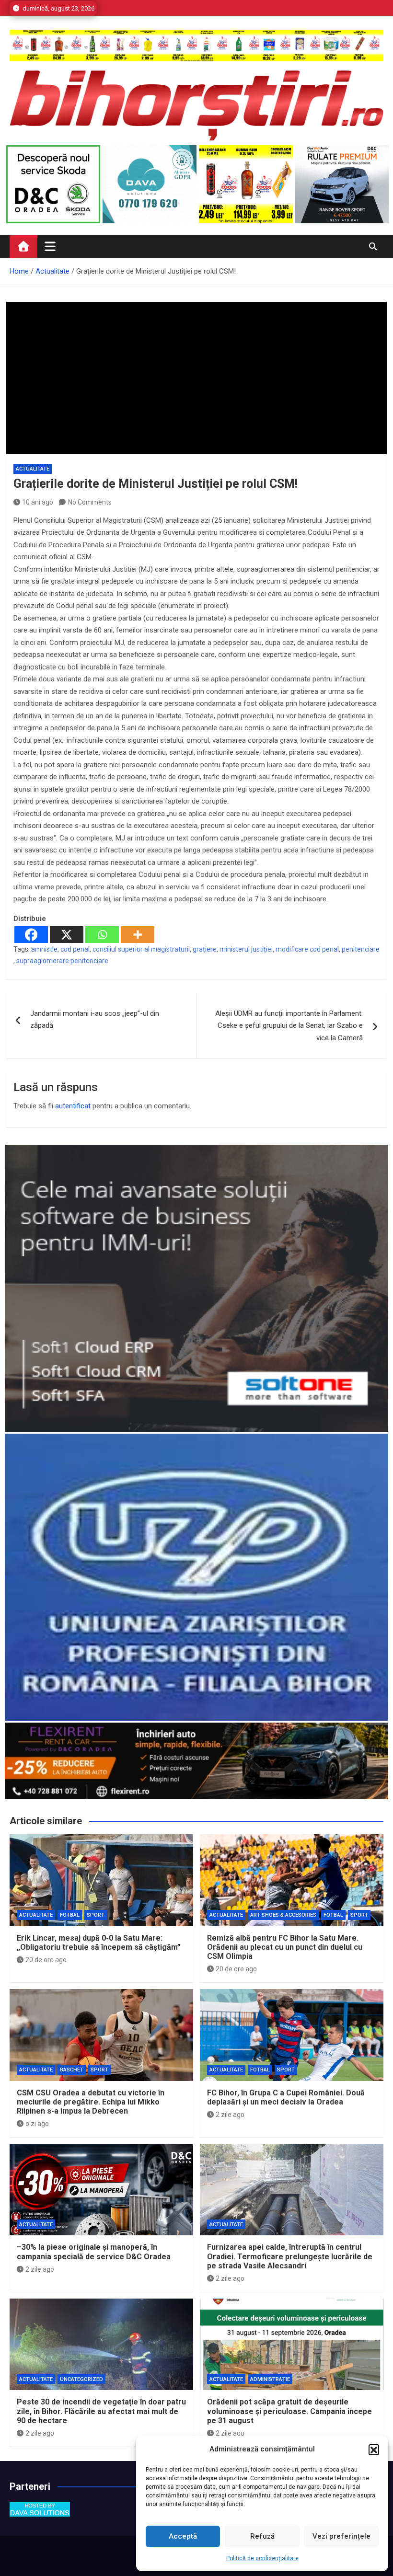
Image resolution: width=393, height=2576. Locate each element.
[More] (138, 935)
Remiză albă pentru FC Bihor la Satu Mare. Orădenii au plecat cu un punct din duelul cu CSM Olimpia (285, 1947)
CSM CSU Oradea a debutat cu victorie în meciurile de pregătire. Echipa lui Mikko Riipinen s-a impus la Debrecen (91, 2102)
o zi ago (37, 2124)
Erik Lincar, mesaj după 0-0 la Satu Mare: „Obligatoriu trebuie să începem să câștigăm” (99, 1943)
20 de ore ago (46, 1960)
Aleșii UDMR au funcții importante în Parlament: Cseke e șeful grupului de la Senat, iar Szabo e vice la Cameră (289, 1026)
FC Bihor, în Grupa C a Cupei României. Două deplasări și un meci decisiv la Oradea (286, 2097)
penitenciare (361, 949)
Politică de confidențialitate (262, 2558)
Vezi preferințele (341, 2536)
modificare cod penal (307, 949)
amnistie (44, 949)
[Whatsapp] (102, 935)
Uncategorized (81, 2379)
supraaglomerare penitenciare (62, 961)
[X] (67, 935)
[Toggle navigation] (50, 246)
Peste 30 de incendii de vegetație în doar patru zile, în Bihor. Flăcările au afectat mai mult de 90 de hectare (101, 2411)
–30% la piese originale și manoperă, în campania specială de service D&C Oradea (94, 2252)
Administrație (270, 2379)
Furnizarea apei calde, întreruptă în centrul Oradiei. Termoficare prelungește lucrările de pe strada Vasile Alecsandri (290, 2256)
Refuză (262, 2536)
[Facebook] (31, 935)
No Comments (90, 502)
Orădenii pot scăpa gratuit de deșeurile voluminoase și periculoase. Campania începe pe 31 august (289, 2411)
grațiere (205, 949)
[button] (374, 2449)
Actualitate (33, 469)
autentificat (73, 1106)
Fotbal (70, 1915)
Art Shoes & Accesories (283, 1915)
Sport (96, 1915)
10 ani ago (38, 502)
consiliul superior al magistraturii (141, 949)
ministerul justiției (246, 949)
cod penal (75, 949)
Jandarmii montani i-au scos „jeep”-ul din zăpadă (95, 1020)
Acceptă (183, 2536)
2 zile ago (230, 2115)
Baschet (72, 2070)
